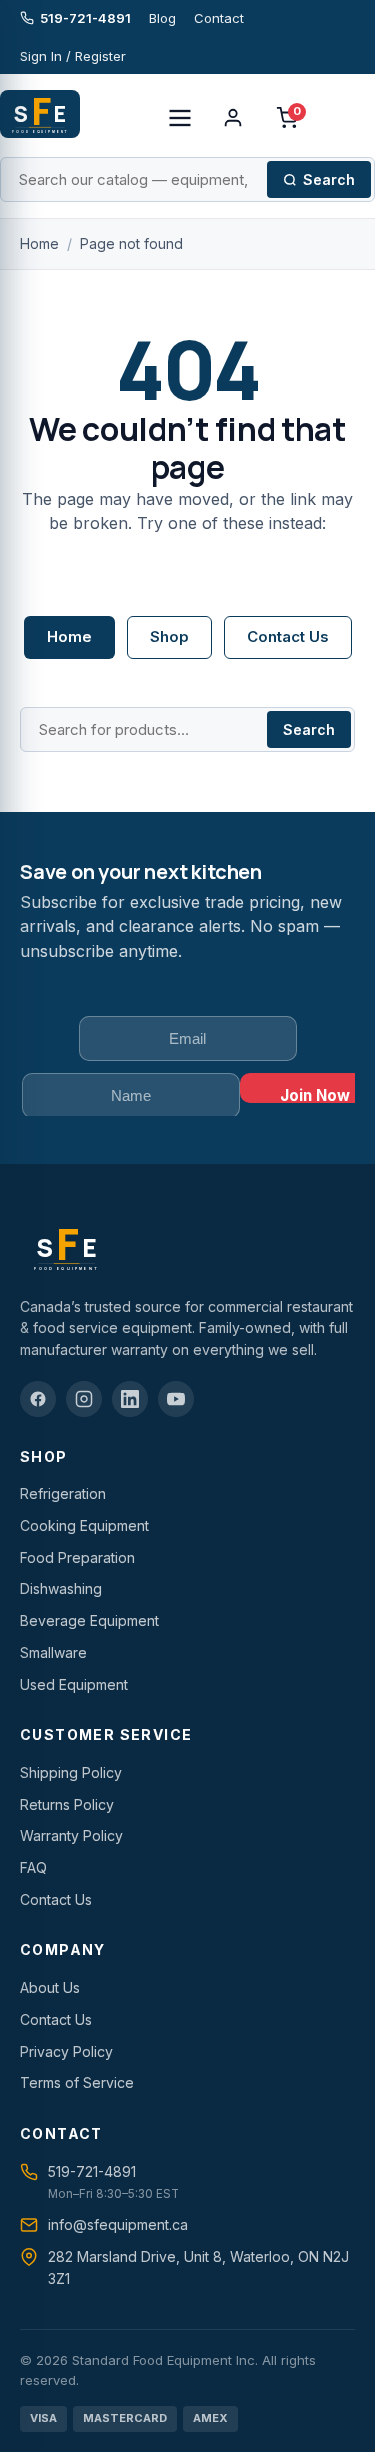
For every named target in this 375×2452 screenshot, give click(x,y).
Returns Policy (67, 1804)
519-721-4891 (85, 18)
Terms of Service (77, 2082)
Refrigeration (63, 1493)
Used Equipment (74, 1684)
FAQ (33, 1867)
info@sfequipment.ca (118, 2224)
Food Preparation (77, 1557)
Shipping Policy (71, 1772)
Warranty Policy (71, 1835)
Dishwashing (61, 1588)
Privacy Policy (66, 2051)
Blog (162, 18)
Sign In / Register (73, 56)
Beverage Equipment (89, 1620)
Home (39, 243)
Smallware (53, 1652)
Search (329, 179)
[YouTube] (176, 1399)
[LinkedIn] (130, 1399)
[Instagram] (84, 1399)
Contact (219, 18)
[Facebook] (38, 1399)
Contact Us (288, 636)
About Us (50, 1987)
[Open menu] (180, 118)
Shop (169, 636)
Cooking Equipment (84, 1525)
